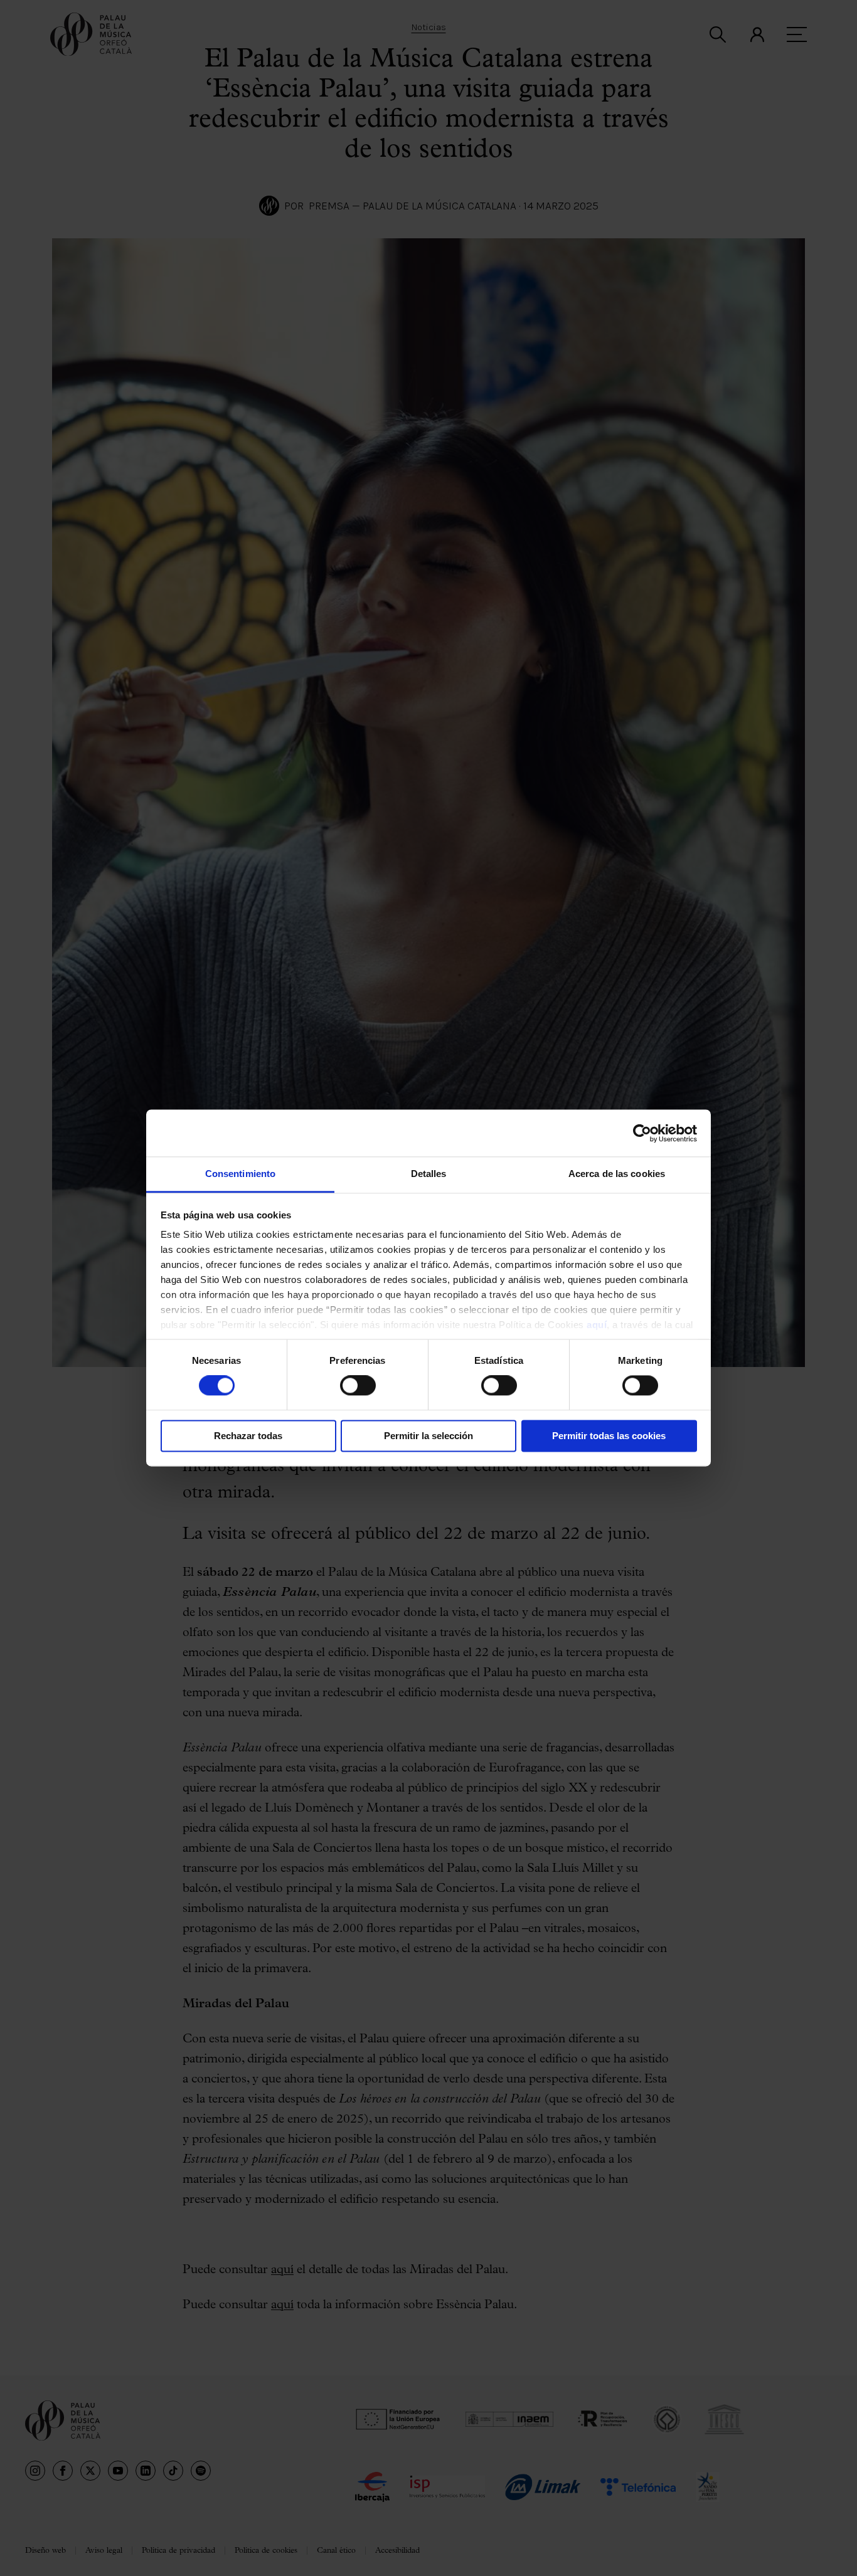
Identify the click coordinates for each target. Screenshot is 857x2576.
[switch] (358, 1386)
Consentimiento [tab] (240, 1174)
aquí (597, 1325)
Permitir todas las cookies (609, 1436)
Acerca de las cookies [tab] (617, 1174)
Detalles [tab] (429, 1174)
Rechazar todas (248, 1436)
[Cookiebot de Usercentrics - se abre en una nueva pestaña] (642, 1133)
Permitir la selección (428, 1436)
